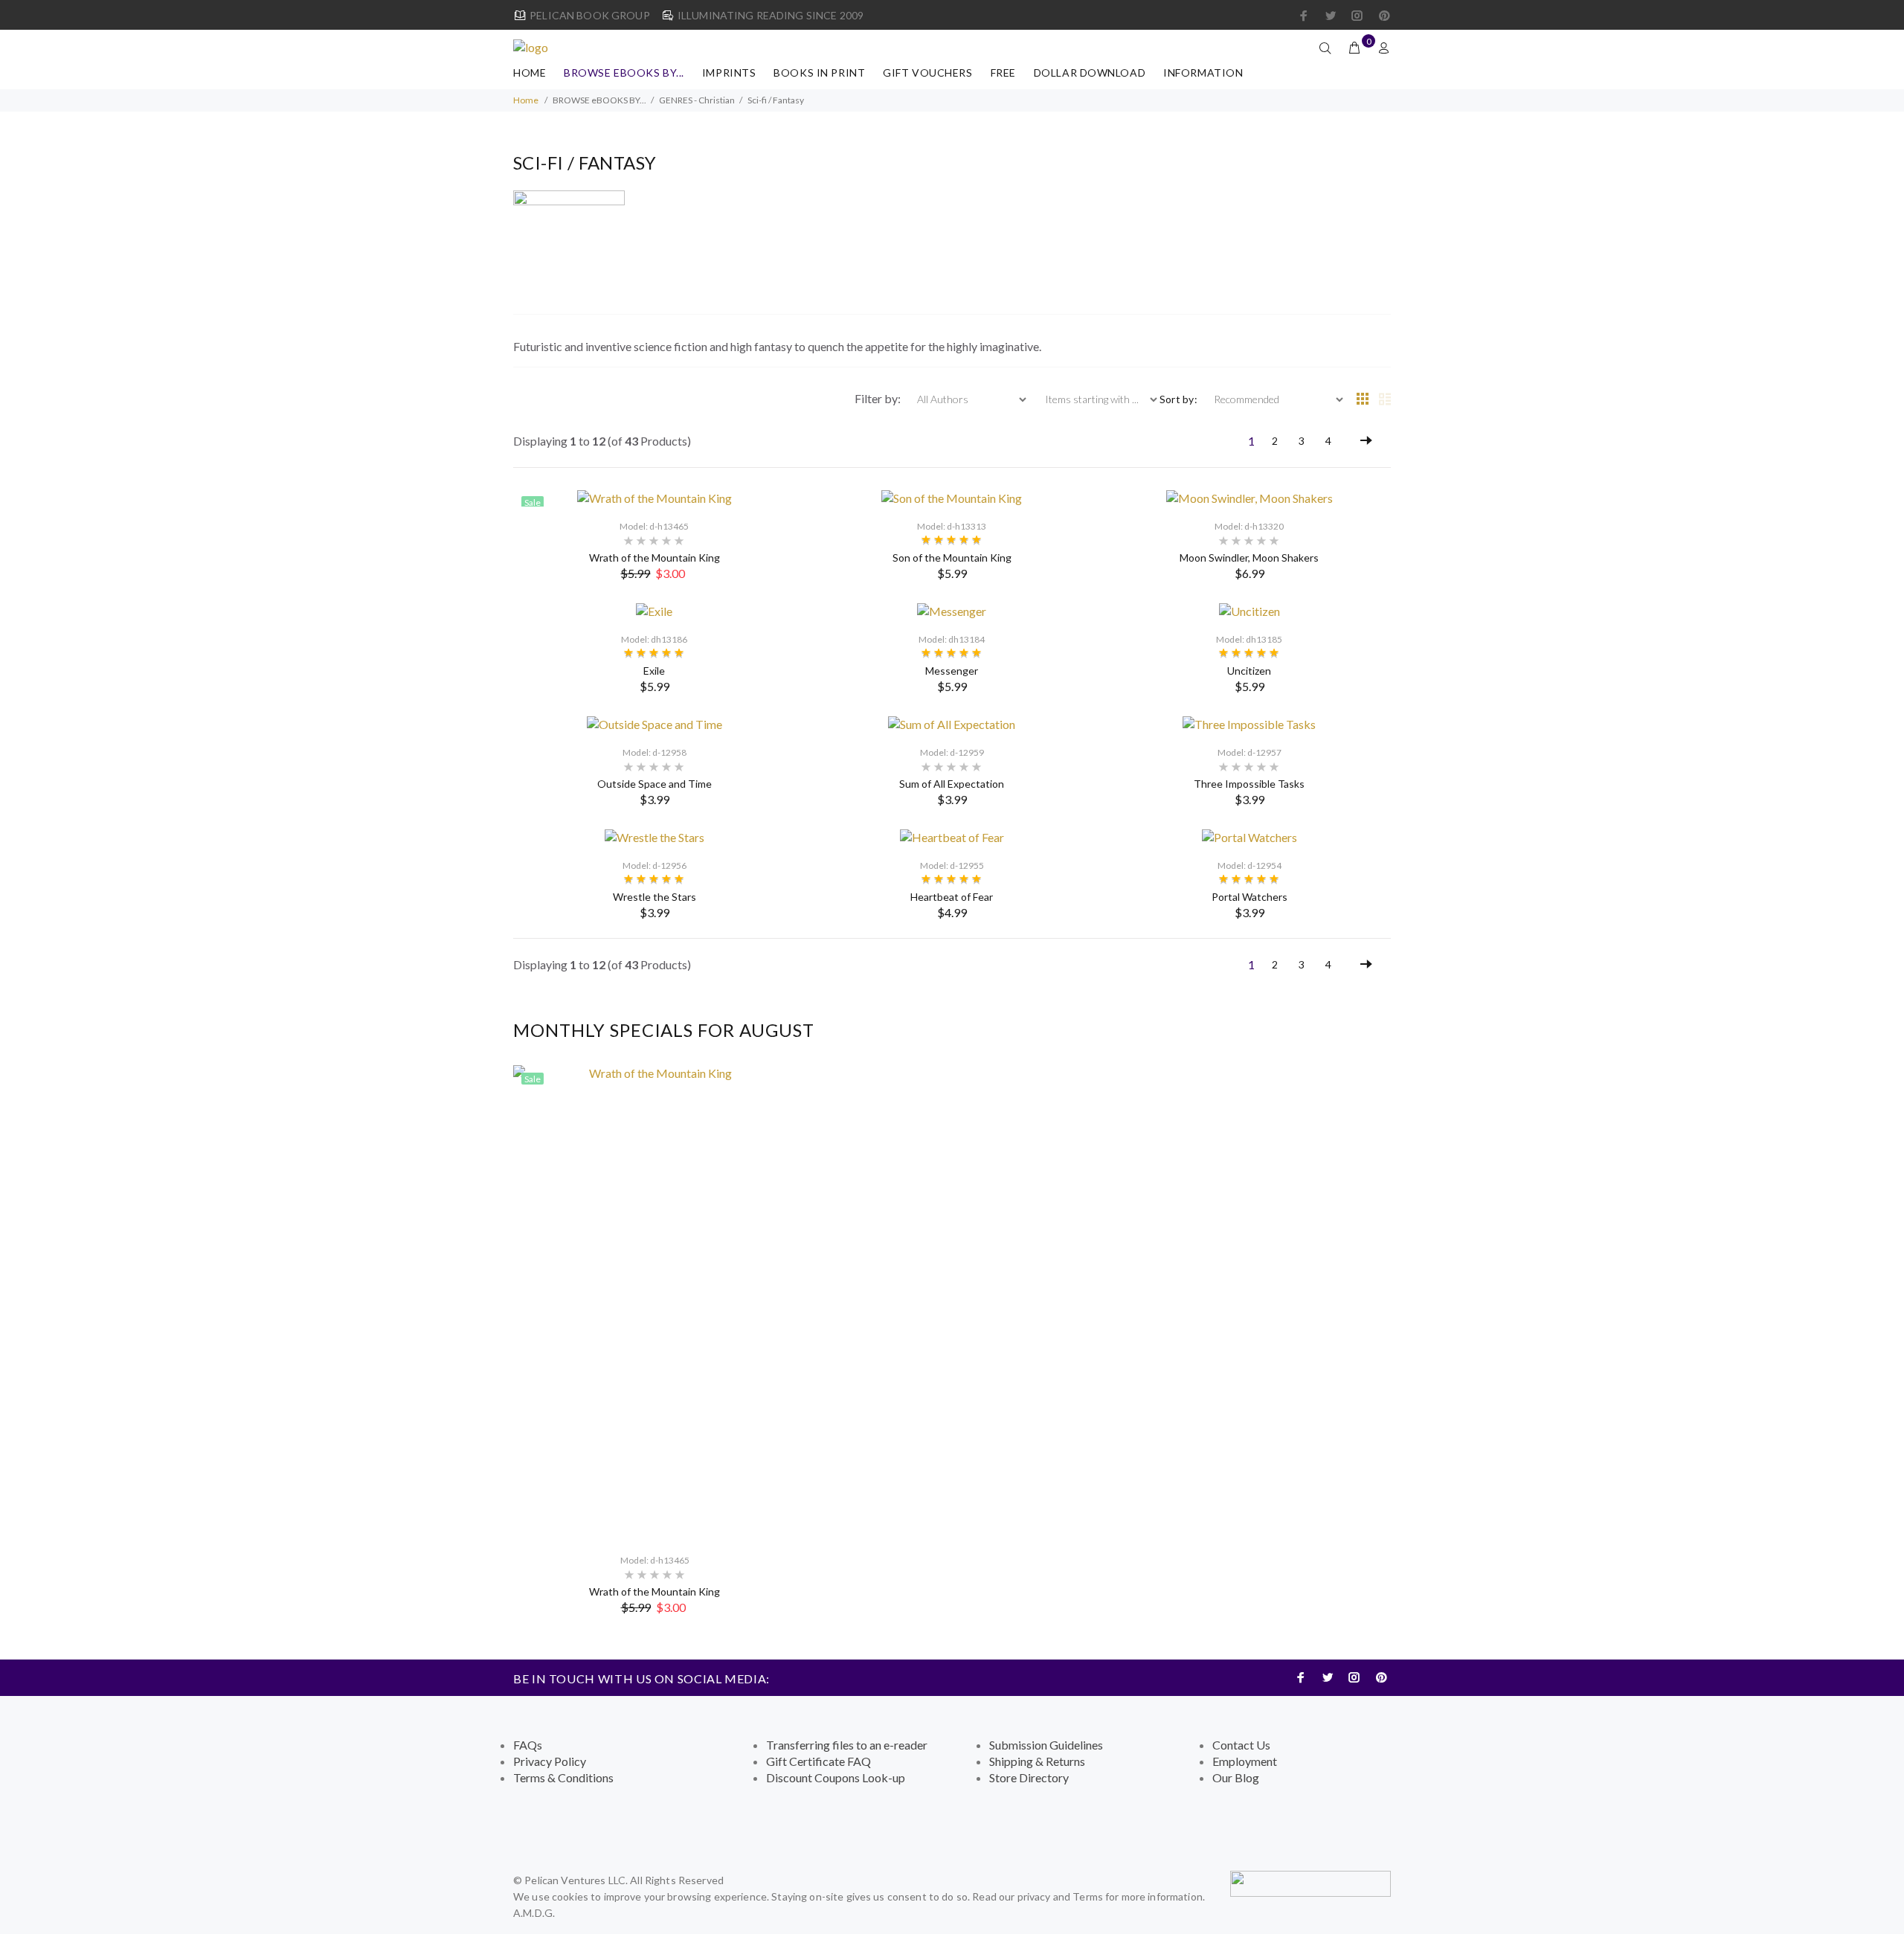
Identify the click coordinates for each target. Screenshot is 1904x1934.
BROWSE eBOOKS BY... (624, 73)
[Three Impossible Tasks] (1249, 723)
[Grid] (1363, 399)
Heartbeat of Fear (952, 897)
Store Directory (1029, 1777)
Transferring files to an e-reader (847, 1745)
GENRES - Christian (697, 100)
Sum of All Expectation (952, 784)
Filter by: (879, 398)
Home (530, 73)
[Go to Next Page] (1366, 441)
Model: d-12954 (1249, 865)
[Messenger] (952, 610)
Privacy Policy (550, 1761)
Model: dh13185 (1249, 639)
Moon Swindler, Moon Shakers (1249, 558)
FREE (1003, 73)
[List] (1385, 399)
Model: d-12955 (952, 865)
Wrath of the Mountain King (654, 558)
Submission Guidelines (1046, 1745)
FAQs (528, 1745)
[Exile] (654, 610)
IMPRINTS (729, 73)
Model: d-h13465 (654, 526)
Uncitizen (1249, 671)
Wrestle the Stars (654, 897)
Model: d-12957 (1249, 752)
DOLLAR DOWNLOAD (1090, 73)
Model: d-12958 (654, 752)
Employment (1245, 1761)
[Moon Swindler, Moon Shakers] (1249, 497)
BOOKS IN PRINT (819, 73)
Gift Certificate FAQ (818, 1761)
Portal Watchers (1249, 897)
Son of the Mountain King (952, 558)
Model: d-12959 (952, 752)
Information (1203, 73)
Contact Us (1241, 1745)
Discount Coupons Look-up (836, 1777)
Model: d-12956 (654, 865)
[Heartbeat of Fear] (952, 836)
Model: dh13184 (952, 639)
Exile (654, 671)
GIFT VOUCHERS (927, 73)
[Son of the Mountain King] (952, 497)
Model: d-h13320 (1249, 526)
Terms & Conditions (563, 1777)
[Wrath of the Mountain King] (654, 497)
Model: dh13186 (654, 639)
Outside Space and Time (654, 784)
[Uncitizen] (1249, 610)
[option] (654, 1340)
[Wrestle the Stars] (654, 836)
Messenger (952, 671)
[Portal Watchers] (1249, 836)
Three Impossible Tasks (1249, 784)
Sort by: (1178, 399)
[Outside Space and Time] (654, 723)
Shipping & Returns (1037, 1761)
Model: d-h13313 (952, 526)
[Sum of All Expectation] (952, 723)
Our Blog (1236, 1777)
